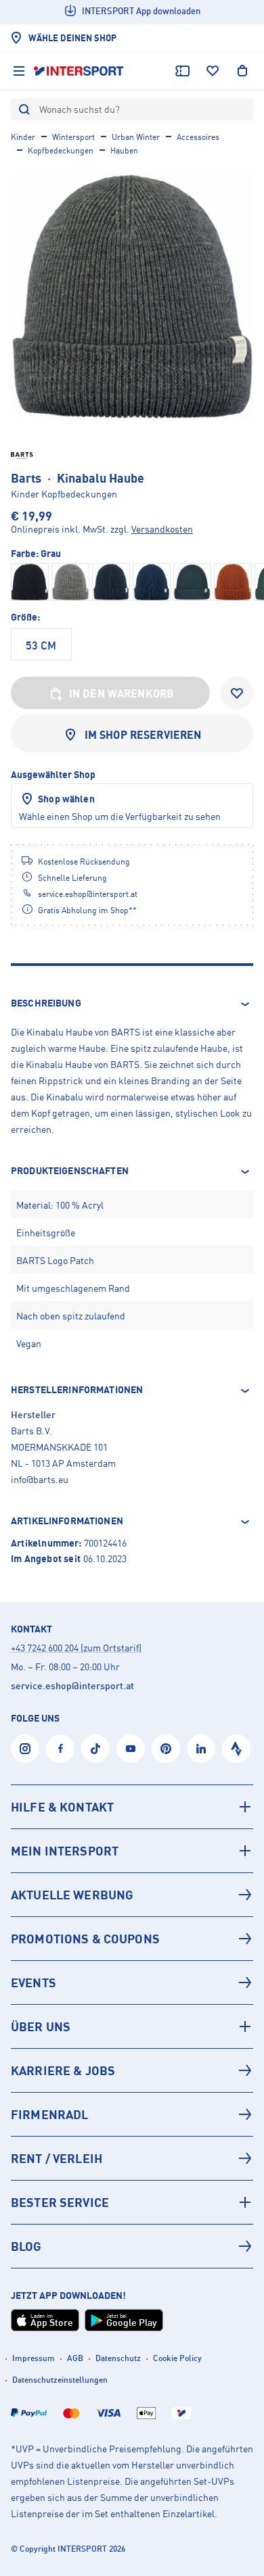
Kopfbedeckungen (61, 150)
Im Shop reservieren (143, 735)
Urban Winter (136, 137)
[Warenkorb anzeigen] (242, 71)
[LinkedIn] (201, 1749)
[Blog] (132, 2246)
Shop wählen (66, 799)
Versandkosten (162, 529)
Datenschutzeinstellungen (60, 2380)
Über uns (41, 2026)
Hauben (124, 150)
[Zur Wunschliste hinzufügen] (237, 693)
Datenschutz (118, 2358)
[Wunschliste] (213, 71)
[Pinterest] (166, 1749)
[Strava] (236, 1749)
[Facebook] (60, 1749)
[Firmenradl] (132, 2114)
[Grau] (70, 582)
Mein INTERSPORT (65, 1851)
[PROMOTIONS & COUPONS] (132, 1939)
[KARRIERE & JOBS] (132, 2070)
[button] (132, 1004)
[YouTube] (131, 1749)
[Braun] (233, 582)
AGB (75, 2358)
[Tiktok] (95, 1749)
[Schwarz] (30, 582)
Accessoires (198, 137)
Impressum (34, 2358)
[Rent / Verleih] (132, 2158)
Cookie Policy (177, 2358)
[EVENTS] (132, 1983)
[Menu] (19, 71)
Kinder (23, 137)
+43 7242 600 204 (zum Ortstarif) (76, 1648)
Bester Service (60, 2202)
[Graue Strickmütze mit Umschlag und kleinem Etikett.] (132, 296)
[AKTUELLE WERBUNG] (132, 1895)
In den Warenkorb (122, 694)
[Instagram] (25, 1749)
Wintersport (73, 137)
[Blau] (111, 582)
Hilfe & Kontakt (62, 1807)
